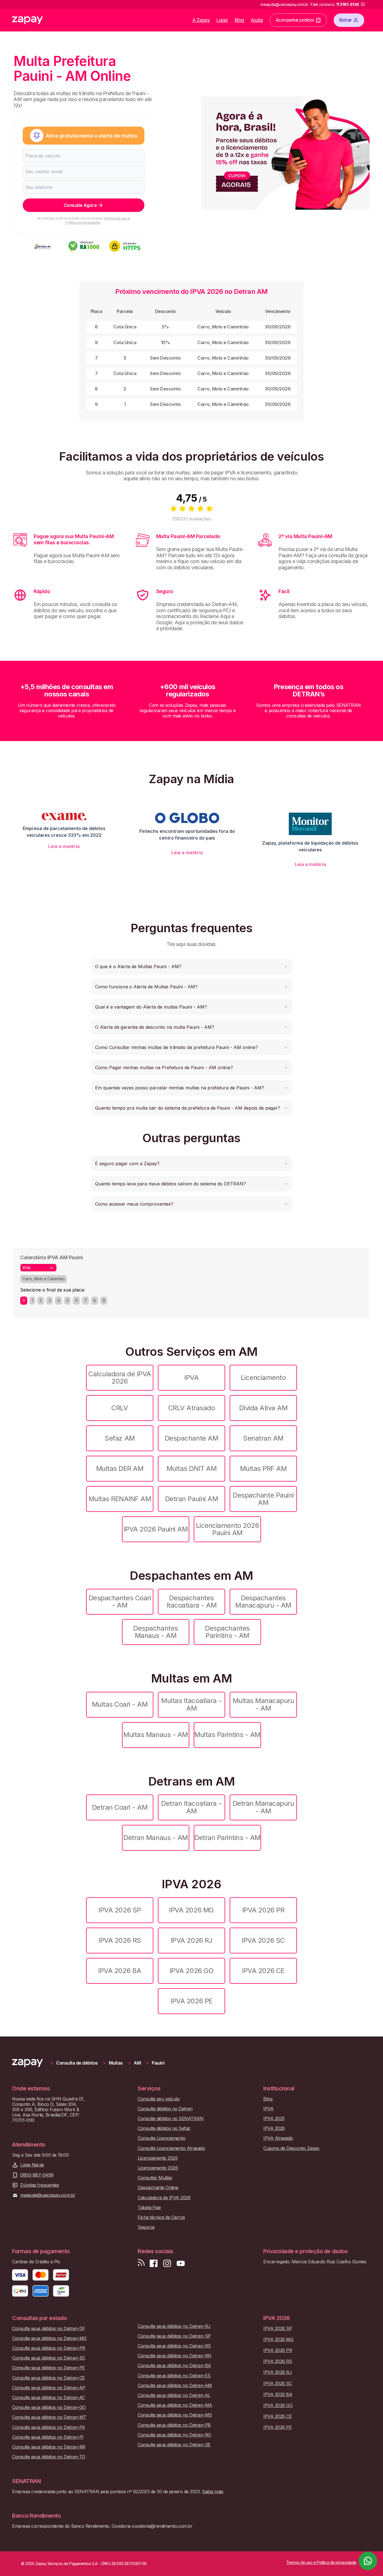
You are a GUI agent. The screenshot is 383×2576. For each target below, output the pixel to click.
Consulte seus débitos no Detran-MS (175, 2415)
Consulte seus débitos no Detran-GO (49, 2407)
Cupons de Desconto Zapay (291, 2148)
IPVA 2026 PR (263, 1910)
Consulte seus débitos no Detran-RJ (174, 2326)
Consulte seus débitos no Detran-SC (49, 2358)
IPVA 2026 (274, 2128)
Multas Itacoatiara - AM (191, 1704)
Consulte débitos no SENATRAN (171, 2119)
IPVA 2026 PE (191, 2001)
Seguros (146, 2227)
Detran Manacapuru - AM (263, 1807)
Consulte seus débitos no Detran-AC (49, 2398)
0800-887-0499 (37, 2175)
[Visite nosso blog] (141, 2263)
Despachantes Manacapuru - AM (263, 1602)
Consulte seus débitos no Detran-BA (174, 2366)
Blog (239, 20)
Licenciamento (263, 1378)
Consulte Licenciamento (161, 2138)
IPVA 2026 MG (191, 1910)
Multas (116, 2063)
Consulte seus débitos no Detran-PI (48, 2437)
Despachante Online (158, 2188)
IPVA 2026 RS (120, 1940)
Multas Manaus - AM (155, 1735)
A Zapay (201, 20)
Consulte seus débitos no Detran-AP (49, 2388)
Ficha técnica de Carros (161, 2217)
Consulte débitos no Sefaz (164, 2128)
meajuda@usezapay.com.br (48, 2195)
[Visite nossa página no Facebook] (154, 2263)
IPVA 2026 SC (263, 1940)
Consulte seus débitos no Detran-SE (174, 2445)
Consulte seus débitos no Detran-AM (175, 2386)
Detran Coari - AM (120, 1807)
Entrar (346, 20)
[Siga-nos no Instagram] (167, 2263)
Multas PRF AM (263, 1468)
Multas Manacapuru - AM (263, 1704)
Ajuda (257, 20)
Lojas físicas (32, 2165)
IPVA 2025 (274, 2119)
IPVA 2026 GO (191, 1971)
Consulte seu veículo (159, 2099)
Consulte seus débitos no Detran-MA (175, 2405)
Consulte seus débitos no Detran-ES (174, 2376)
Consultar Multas (155, 2178)
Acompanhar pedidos (295, 20)
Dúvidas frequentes (40, 2185)
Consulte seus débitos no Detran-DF (49, 2329)
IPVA (191, 1378)
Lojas (222, 20)
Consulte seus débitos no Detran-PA (49, 2427)
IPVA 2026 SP (120, 1910)
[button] (191, 966)
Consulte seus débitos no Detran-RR (49, 2447)
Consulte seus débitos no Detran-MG (49, 2338)
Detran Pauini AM (191, 1499)
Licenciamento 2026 (158, 2168)
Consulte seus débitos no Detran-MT (49, 2417)
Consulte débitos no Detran (165, 2109)
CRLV (120, 1408)
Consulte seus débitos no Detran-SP (174, 2336)
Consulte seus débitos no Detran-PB (174, 2425)
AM (137, 2063)
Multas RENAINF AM (120, 1499)
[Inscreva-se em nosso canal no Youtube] (181, 2263)
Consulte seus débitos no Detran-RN (175, 2356)
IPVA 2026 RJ (191, 1940)
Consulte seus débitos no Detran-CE (49, 2378)
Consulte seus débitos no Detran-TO (49, 2457)
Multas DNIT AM (191, 1468)
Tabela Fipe (149, 2208)
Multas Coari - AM (120, 1704)
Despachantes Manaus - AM (155, 1632)
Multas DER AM (120, 1468)
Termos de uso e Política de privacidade (98, 220)
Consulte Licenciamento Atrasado (171, 2148)
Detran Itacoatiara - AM (191, 1807)
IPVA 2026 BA (120, 1971)
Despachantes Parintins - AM (227, 1632)
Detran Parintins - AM (227, 1838)
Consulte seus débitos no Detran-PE (49, 2368)
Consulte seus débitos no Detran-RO (174, 2435)
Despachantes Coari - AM (120, 1602)
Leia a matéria (64, 846)
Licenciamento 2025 (158, 2158)
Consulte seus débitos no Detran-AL (174, 2395)
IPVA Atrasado (278, 2138)
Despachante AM (191, 1438)
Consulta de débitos (77, 2063)
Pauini (158, 2063)
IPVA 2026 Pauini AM (156, 1529)
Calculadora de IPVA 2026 (120, 1378)
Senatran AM (263, 1438)
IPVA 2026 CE (263, 1971)
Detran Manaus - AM (155, 1838)
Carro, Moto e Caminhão (43, 1279)
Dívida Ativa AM (263, 1408)
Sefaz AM (120, 1438)
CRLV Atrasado (192, 1408)
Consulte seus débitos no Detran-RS (174, 2346)
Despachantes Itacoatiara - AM (191, 1602)
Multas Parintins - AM (227, 1735)
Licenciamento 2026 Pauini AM (227, 1529)
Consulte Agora (80, 205)
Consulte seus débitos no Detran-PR (49, 2348)
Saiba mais (213, 2492)
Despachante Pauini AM (263, 1499)
